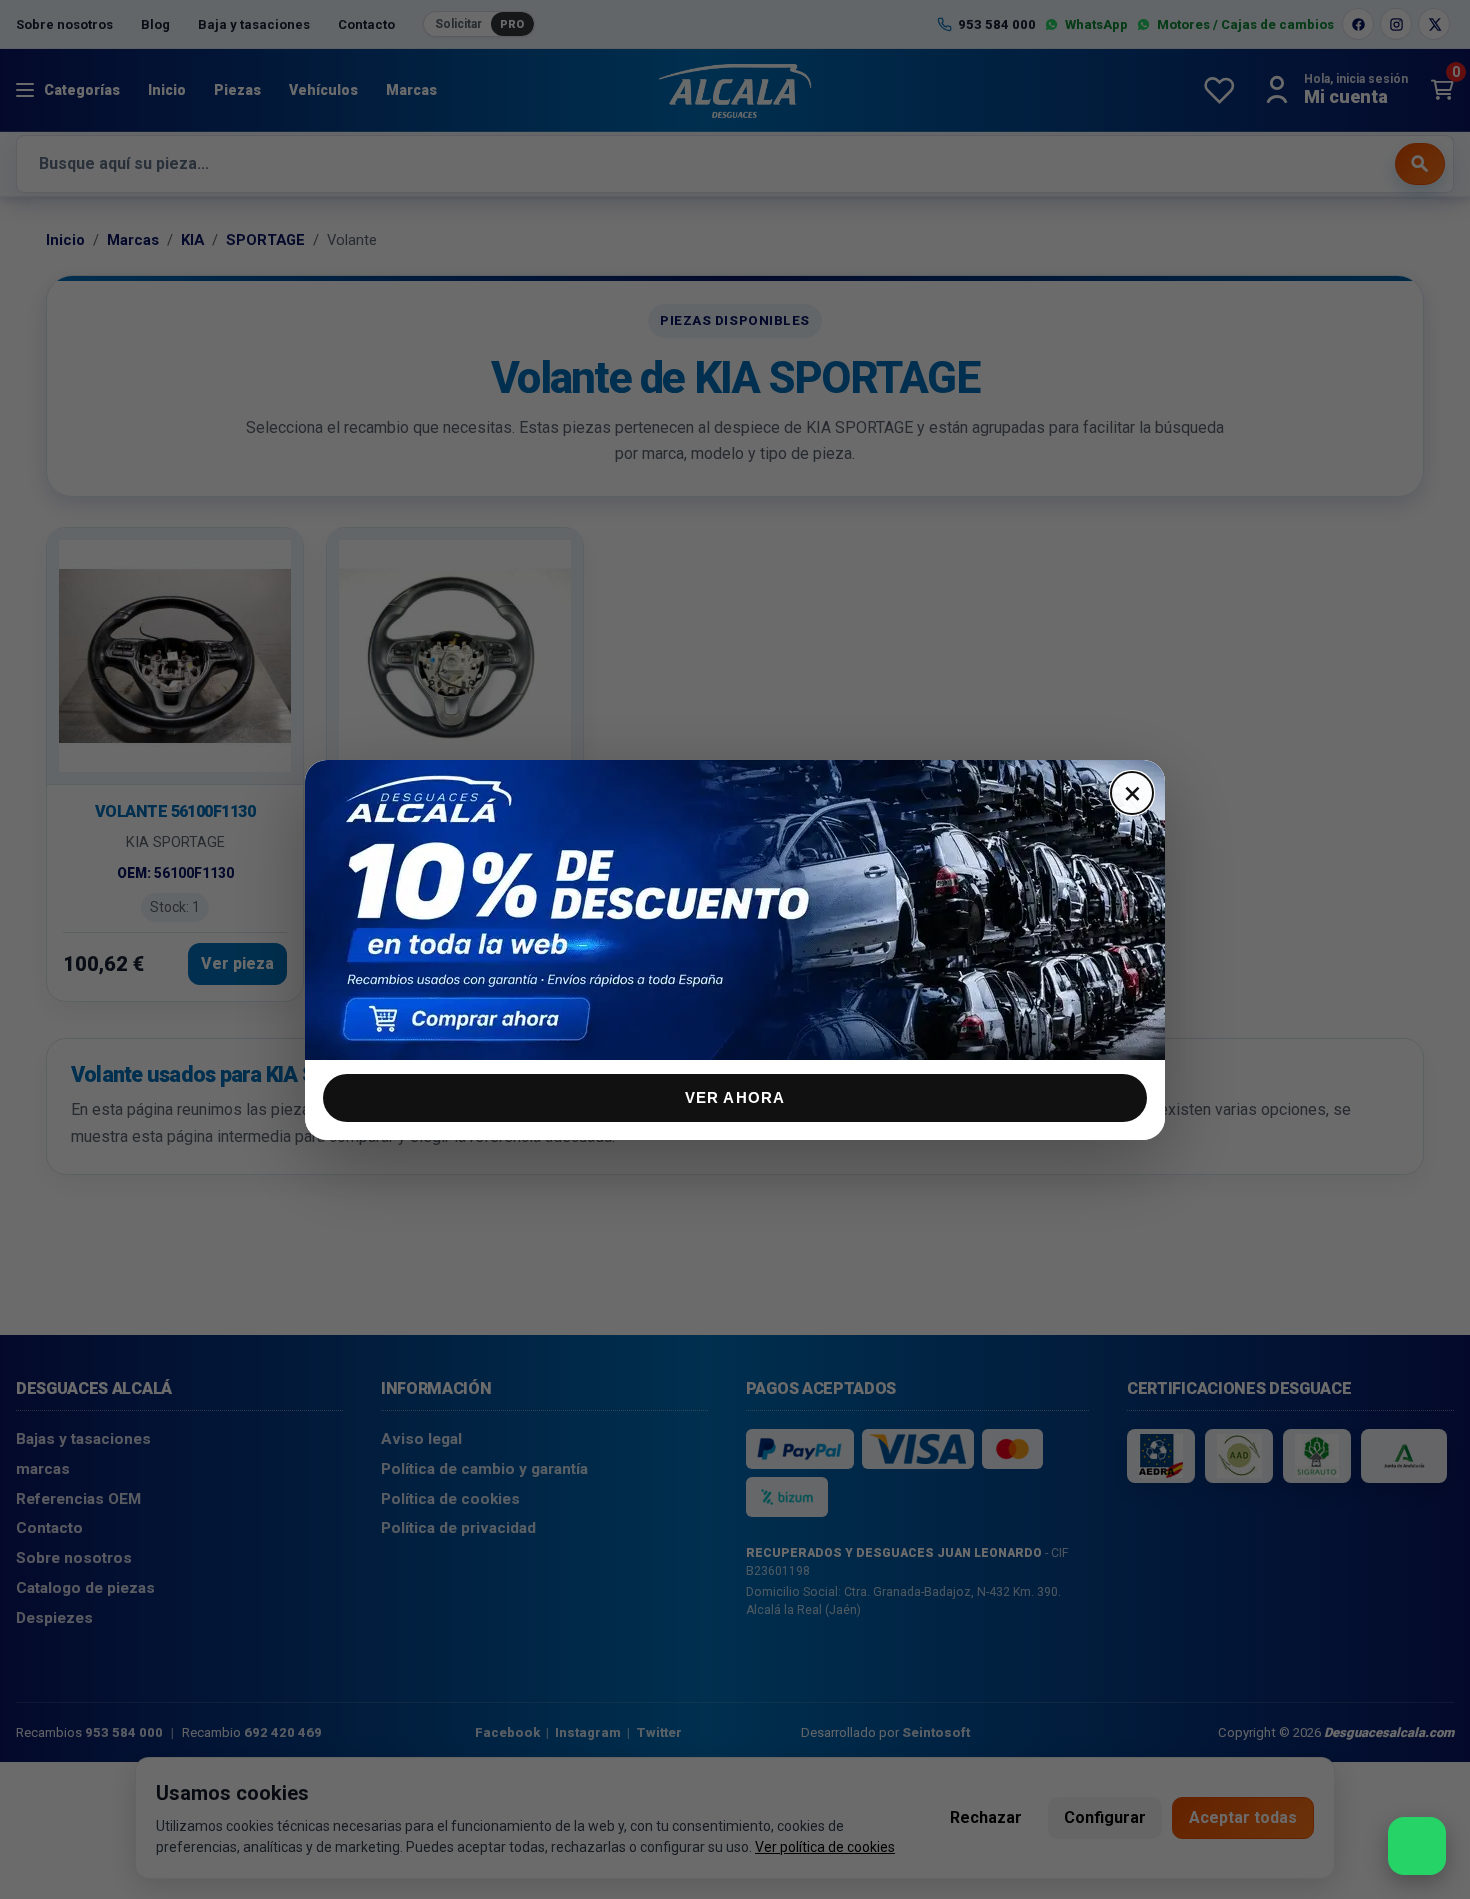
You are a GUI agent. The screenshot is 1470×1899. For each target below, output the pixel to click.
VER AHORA (735, 1097)
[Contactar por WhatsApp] (1417, 1846)
